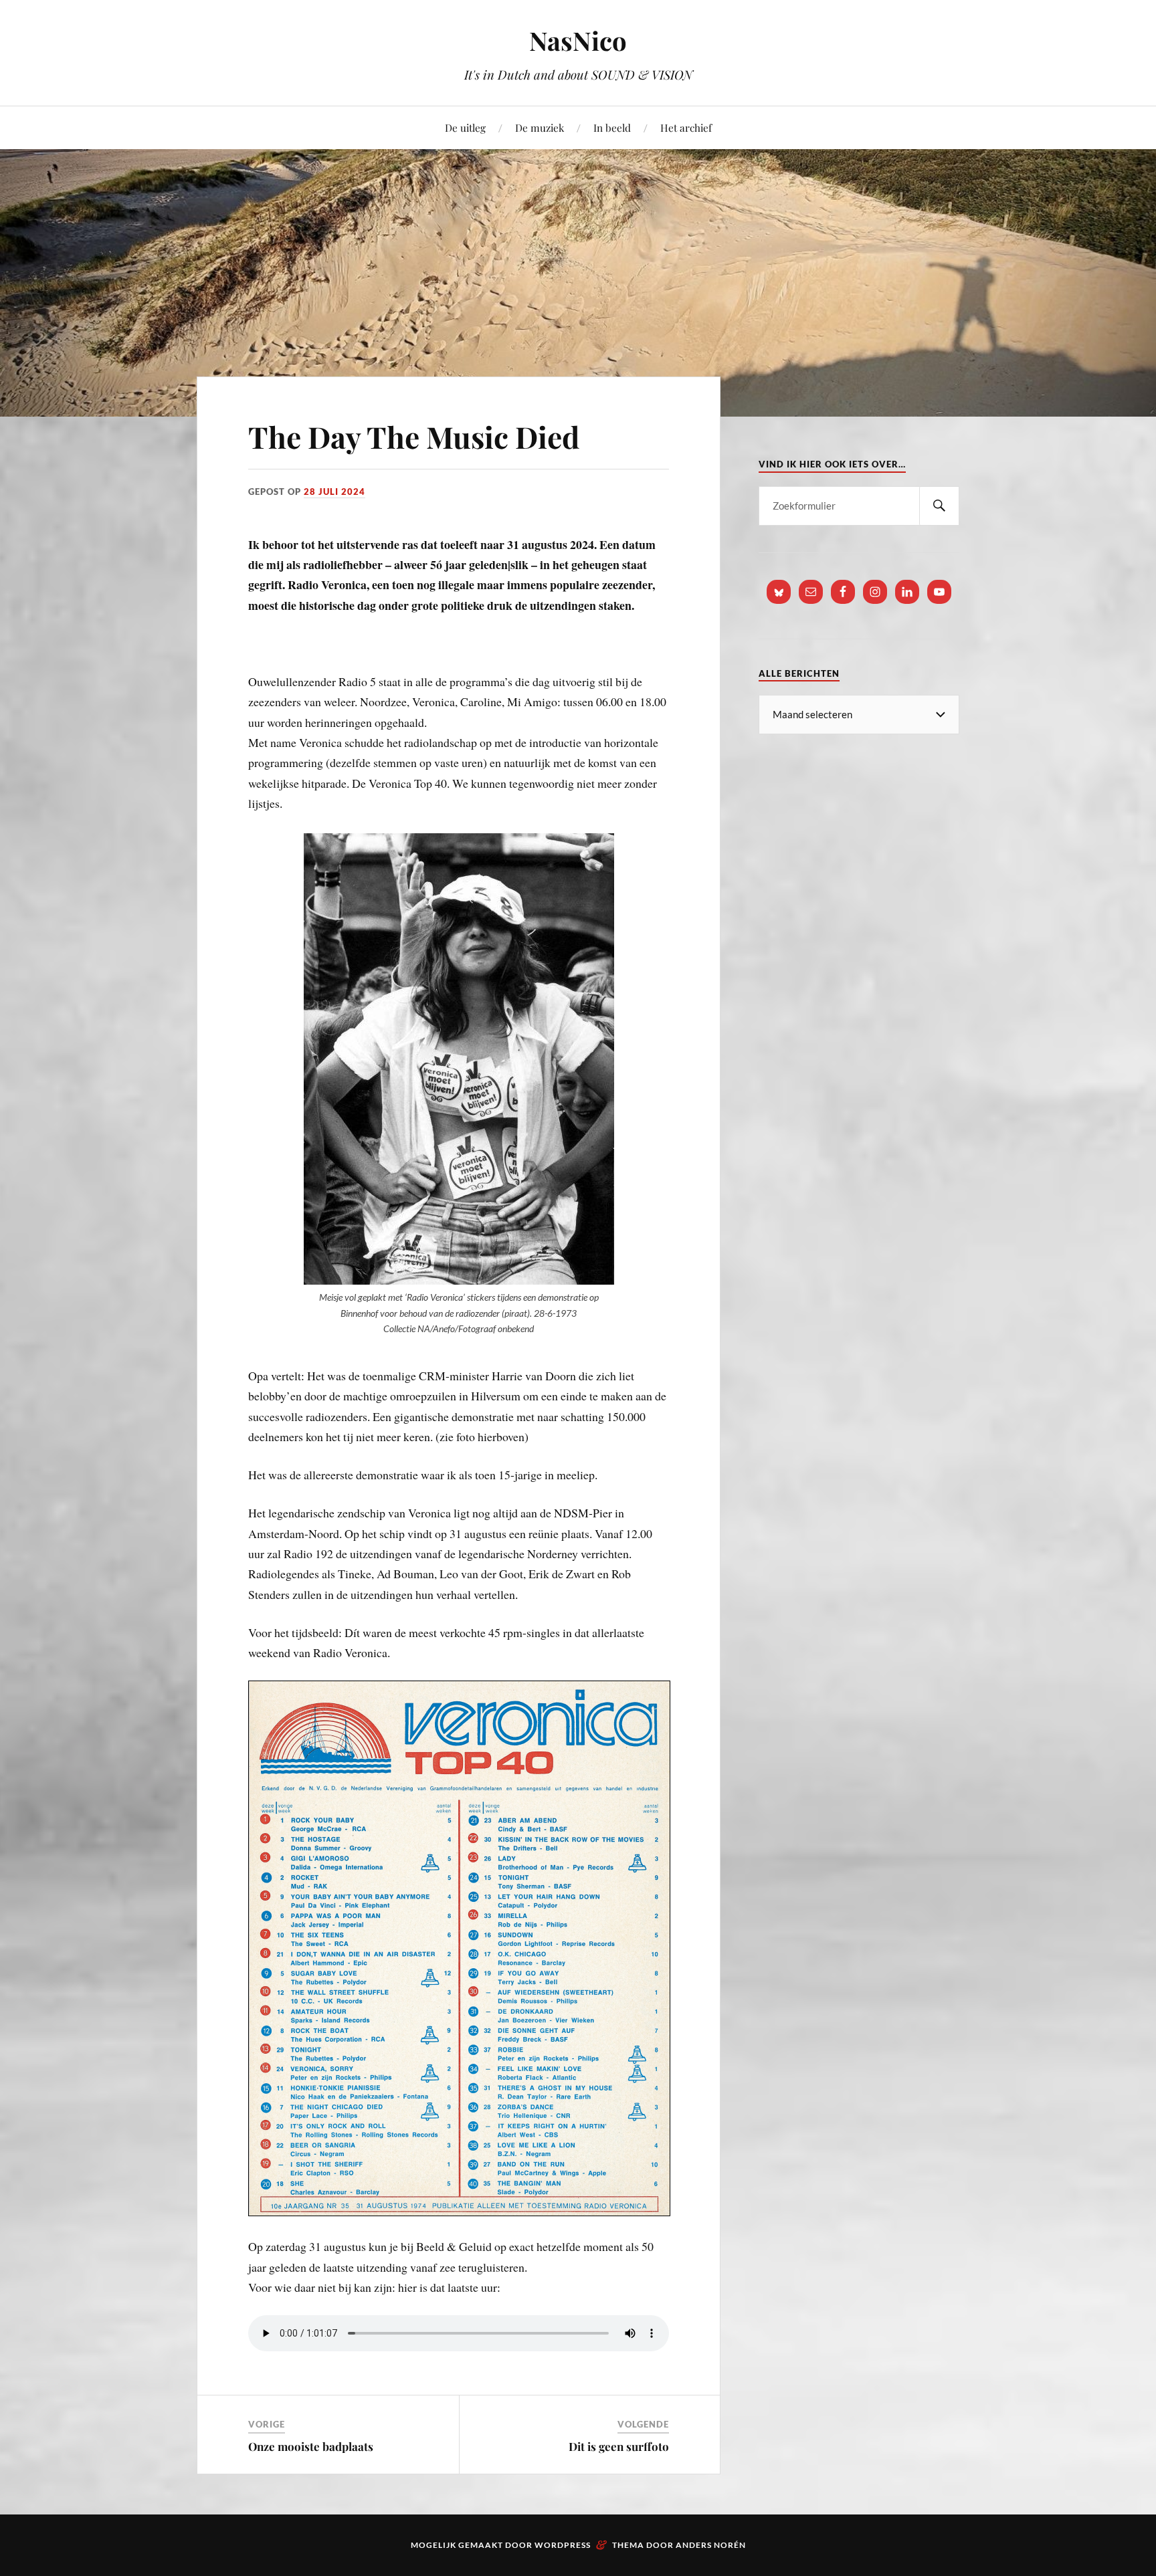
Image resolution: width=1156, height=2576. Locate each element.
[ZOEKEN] (939, 506)
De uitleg (465, 127)
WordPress (563, 2545)
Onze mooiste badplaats (311, 2446)
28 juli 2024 (334, 492)
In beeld (612, 127)
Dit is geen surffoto (619, 2446)
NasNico (578, 40)
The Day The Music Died (414, 436)
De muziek (540, 127)
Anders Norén (711, 2545)
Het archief (686, 127)
